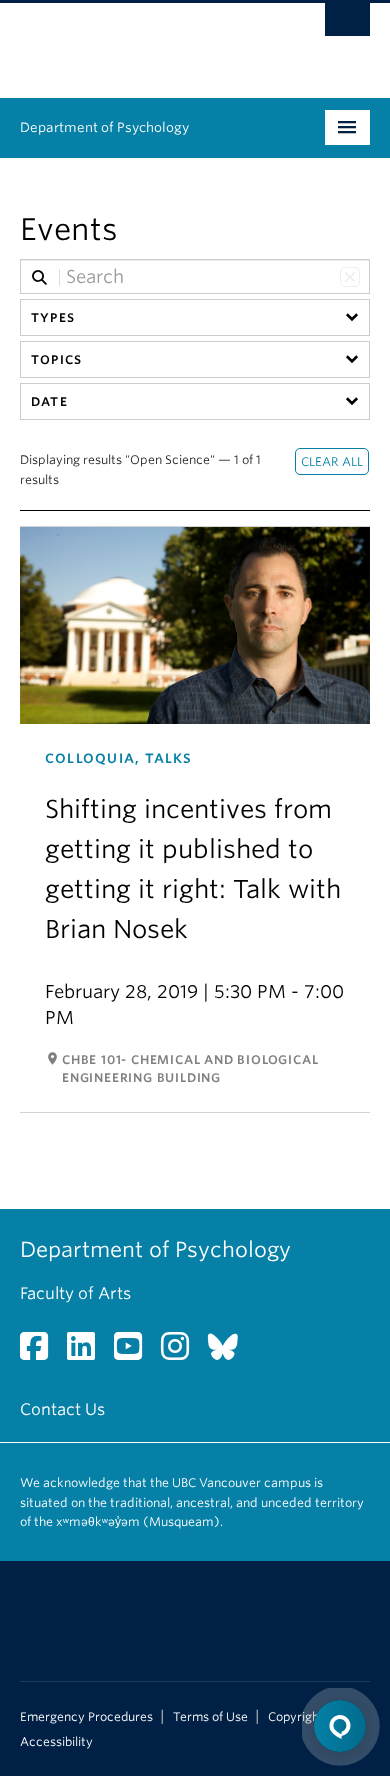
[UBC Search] (347, 25)
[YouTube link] (135, 1352)
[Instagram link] (182, 1352)
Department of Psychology (104, 127)
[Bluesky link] (230, 1352)
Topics (56, 359)
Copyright (296, 1717)
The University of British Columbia (142, 41)
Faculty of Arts (75, 1293)
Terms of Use (210, 1717)
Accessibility (56, 1742)
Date (49, 401)
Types (53, 317)
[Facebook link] (41, 1352)
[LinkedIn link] (88, 1352)
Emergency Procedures (86, 1717)
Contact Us (62, 1409)
